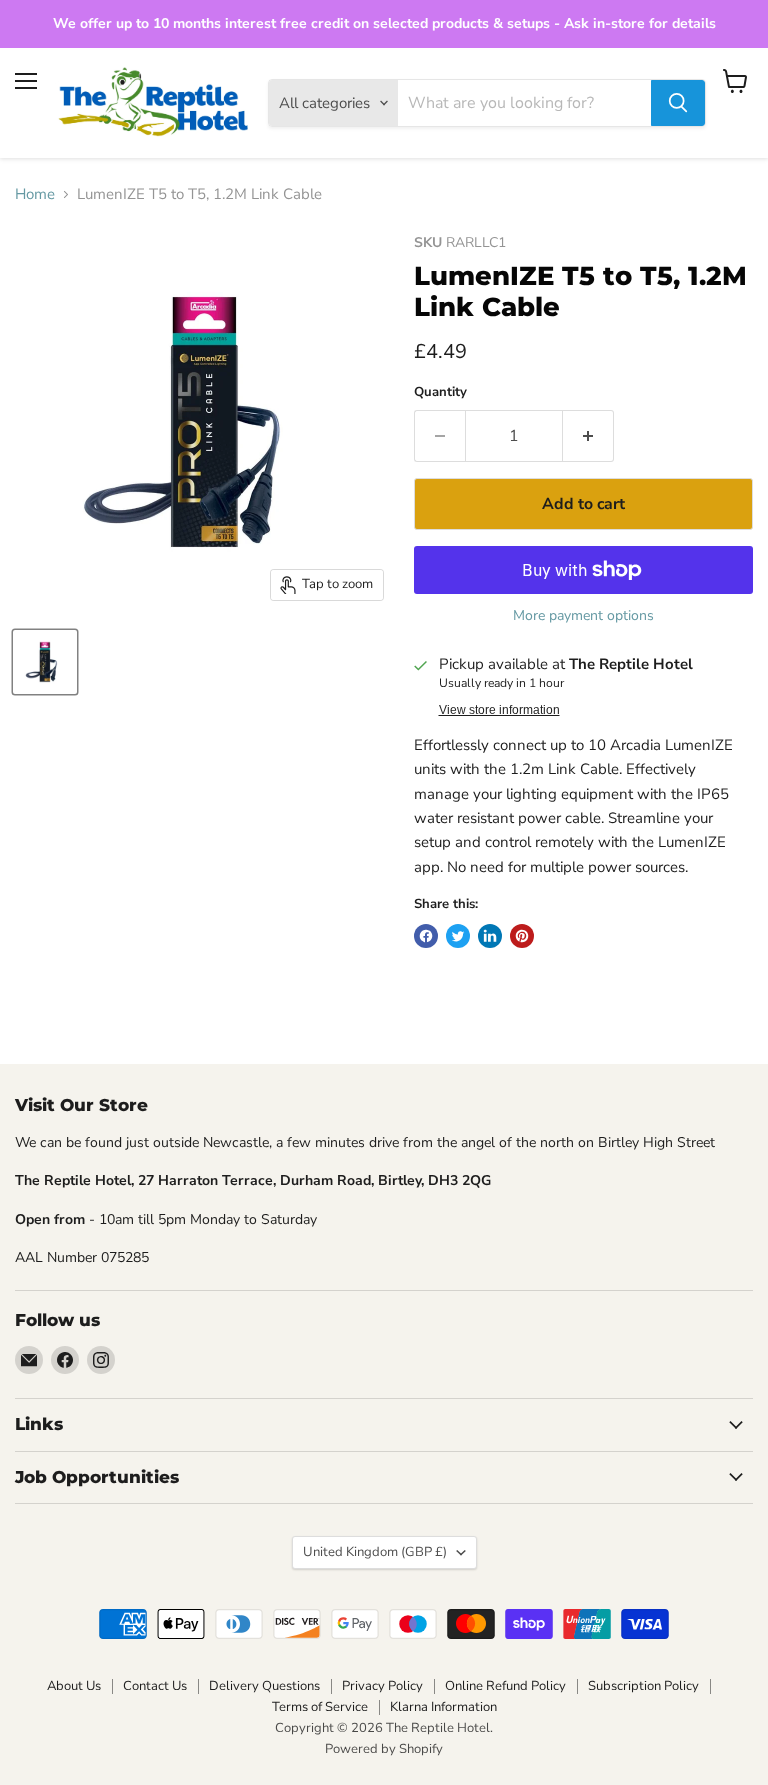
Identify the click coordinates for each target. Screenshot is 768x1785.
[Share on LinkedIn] (490, 936)
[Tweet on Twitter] (458, 936)
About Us (74, 1686)
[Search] (678, 103)
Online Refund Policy (505, 1686)
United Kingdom (375, 1552)
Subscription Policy (643, 1686)
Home (35, 194)
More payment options (583, 616)
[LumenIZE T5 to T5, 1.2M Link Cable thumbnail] (45, 662)
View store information (499, 710)
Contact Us (155, 1686)
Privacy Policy (382, 1686)
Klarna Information (443, 1707)
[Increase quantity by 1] (588, 436)
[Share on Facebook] (426, 936)
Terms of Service (320, 1707)
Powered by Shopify (384, 1749)
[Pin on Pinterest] (522, 936)
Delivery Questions (264, 1686)
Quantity (440, 392)
